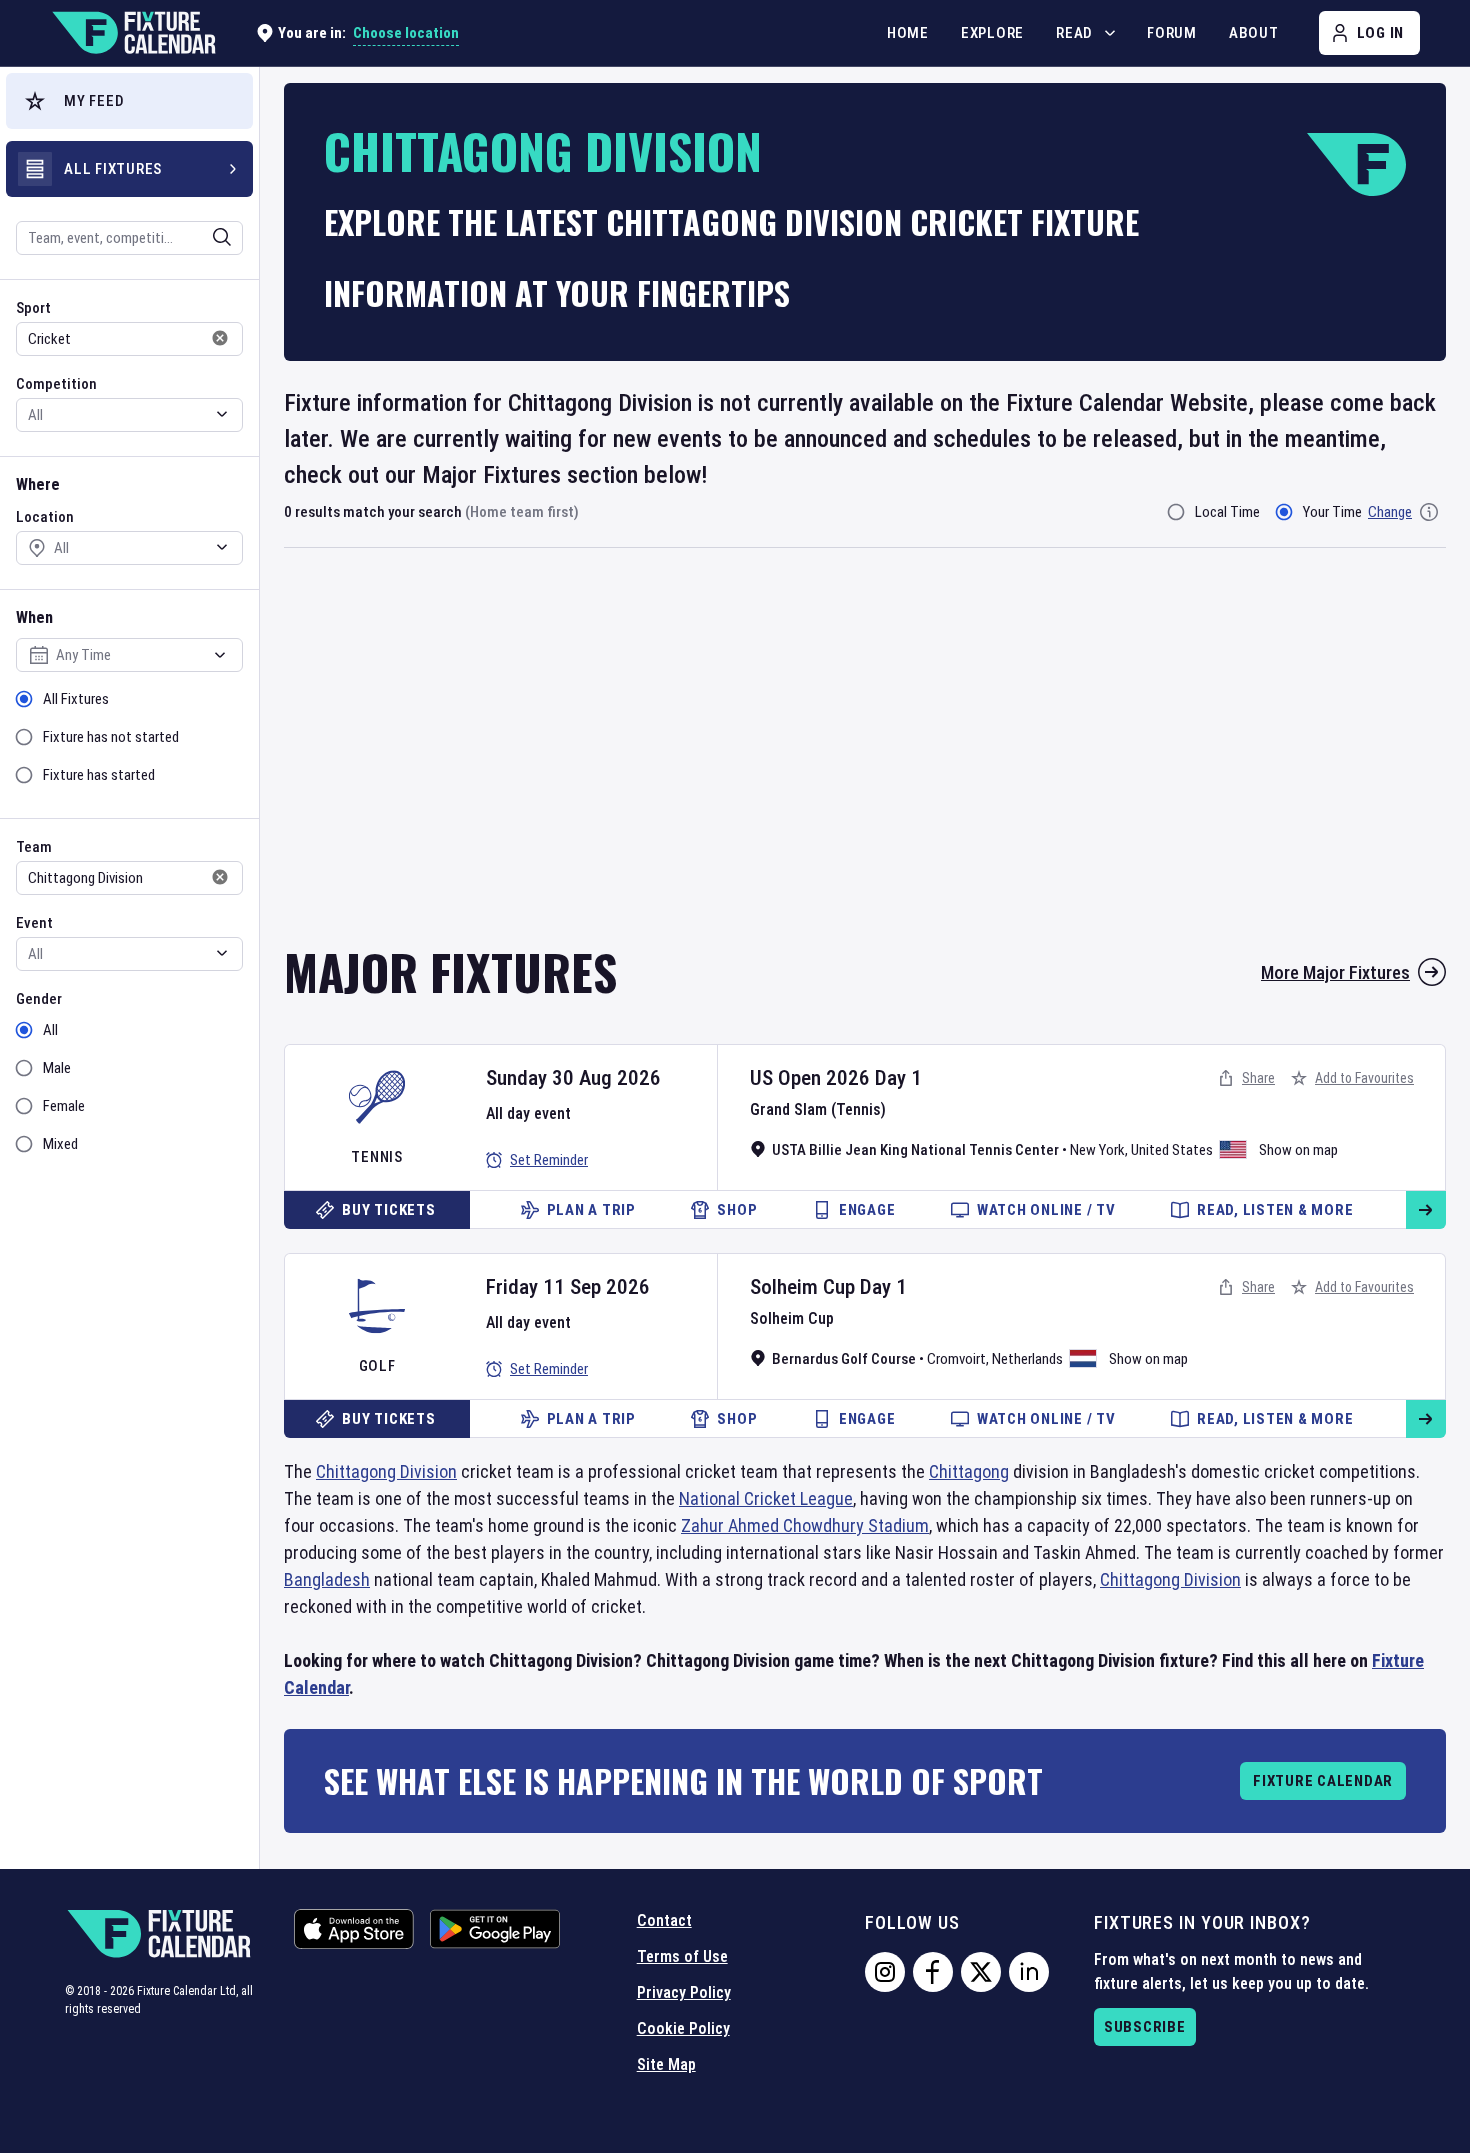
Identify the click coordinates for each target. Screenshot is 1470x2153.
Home (908, 33)
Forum (1172, 33)
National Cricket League (766, 1498)
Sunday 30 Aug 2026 (573, 1078)
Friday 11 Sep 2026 (568, 1287)
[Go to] (1426, 1210)
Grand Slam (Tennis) (818, 1109)
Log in (1381, 33)
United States (1172, 1150)
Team (34, 847)
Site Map (666, 2064)
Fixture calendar (1323, 1781)
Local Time (1227, 512)
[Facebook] (933, 1972)
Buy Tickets (388, 1210)
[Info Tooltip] (1429, 512)
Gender (39, 999)
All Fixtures (76, 699)
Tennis (377, 1157)
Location (45, 517)
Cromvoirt (956, 1359)
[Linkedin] (1029, 1972)
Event (34, 923)
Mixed (60, 1144)
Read (1074, 33)
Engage (867, 1210)
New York (1097, 1150)
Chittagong (969, 1471)
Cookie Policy (683, 2028)
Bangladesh (327, 1579)
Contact (664, 1920)
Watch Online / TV (1046, 1210)
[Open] (222, 237)
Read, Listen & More (1275, 1210)
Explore (992, 33)
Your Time (1332, 512)
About (1254, 33)
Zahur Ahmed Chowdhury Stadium (805, 1525)
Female (64, 1106)
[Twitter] (981, 1972)
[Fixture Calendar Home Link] (133, 33)
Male (57, 1068)
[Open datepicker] (220, 655)
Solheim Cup (802, 1287)
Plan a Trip (591, 1210)
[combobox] (103, 238)
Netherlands (1027, 1359)
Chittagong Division (386, 1471)
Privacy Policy (684, 1992)
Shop (737, 1210)
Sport (33, 308)
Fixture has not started (111, 737)
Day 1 (898, 1078)
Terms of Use (682, 1956)
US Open (785, 1078)
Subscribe (1145, 2027)
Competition (56, 384)
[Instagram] (885, 1972)
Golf (377, 1366)
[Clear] (209, 237)
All (50, 1030)
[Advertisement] (865, 760)
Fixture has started (99, 775)
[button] (129, 101)
